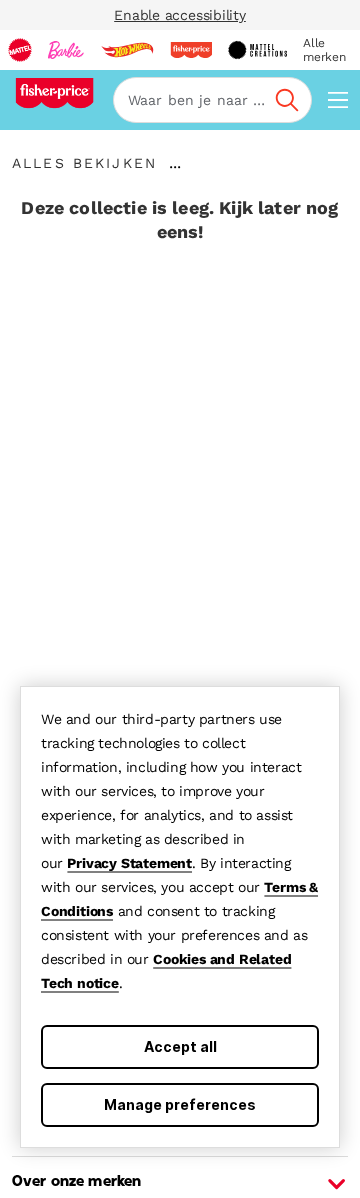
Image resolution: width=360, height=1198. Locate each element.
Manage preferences (180, 1104)
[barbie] (66, 50)
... (175, 163)
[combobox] (212, 100)
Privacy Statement (129, 863)
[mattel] (20, 50)
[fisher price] (191, 50)
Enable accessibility (180, 15)
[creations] (257, 50)
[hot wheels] (127, 50)
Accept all (180, 1046)
